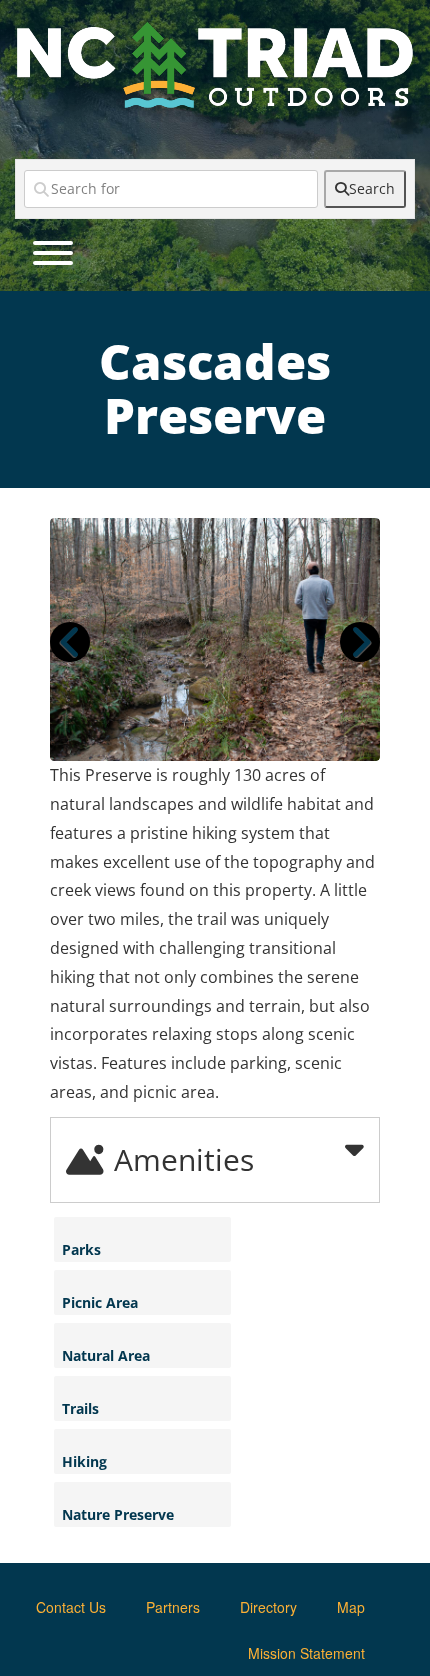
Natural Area (106, 1355)
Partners (173, 1607)
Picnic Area (100, 1302)
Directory (268, 1607)
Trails (80, 1408)
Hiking (84, 1461)
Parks (81, 1249)
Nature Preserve (118, 1514)
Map (351, 1607)
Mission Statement (306, 1653)
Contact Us (71, 1607)
